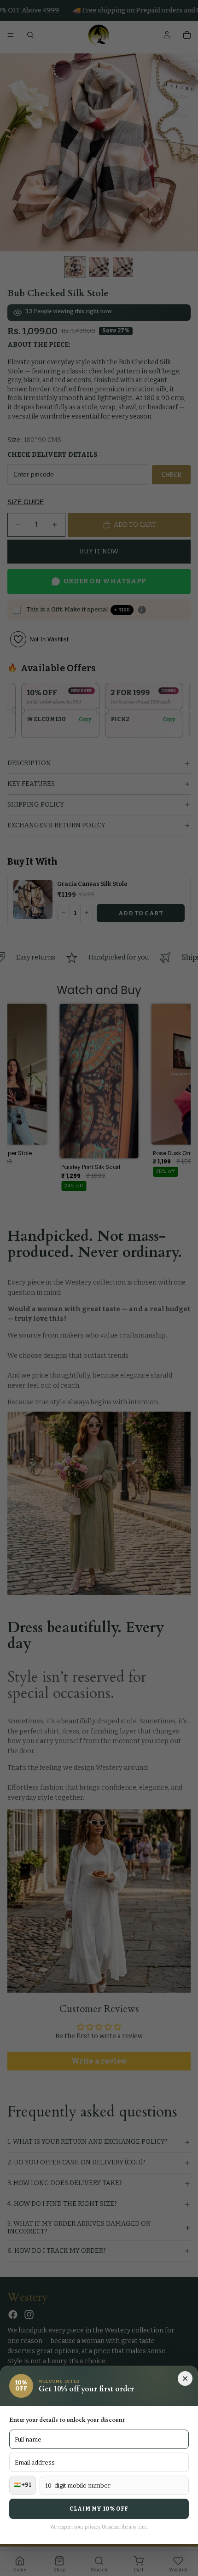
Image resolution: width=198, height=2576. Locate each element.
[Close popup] (185, 2378)
